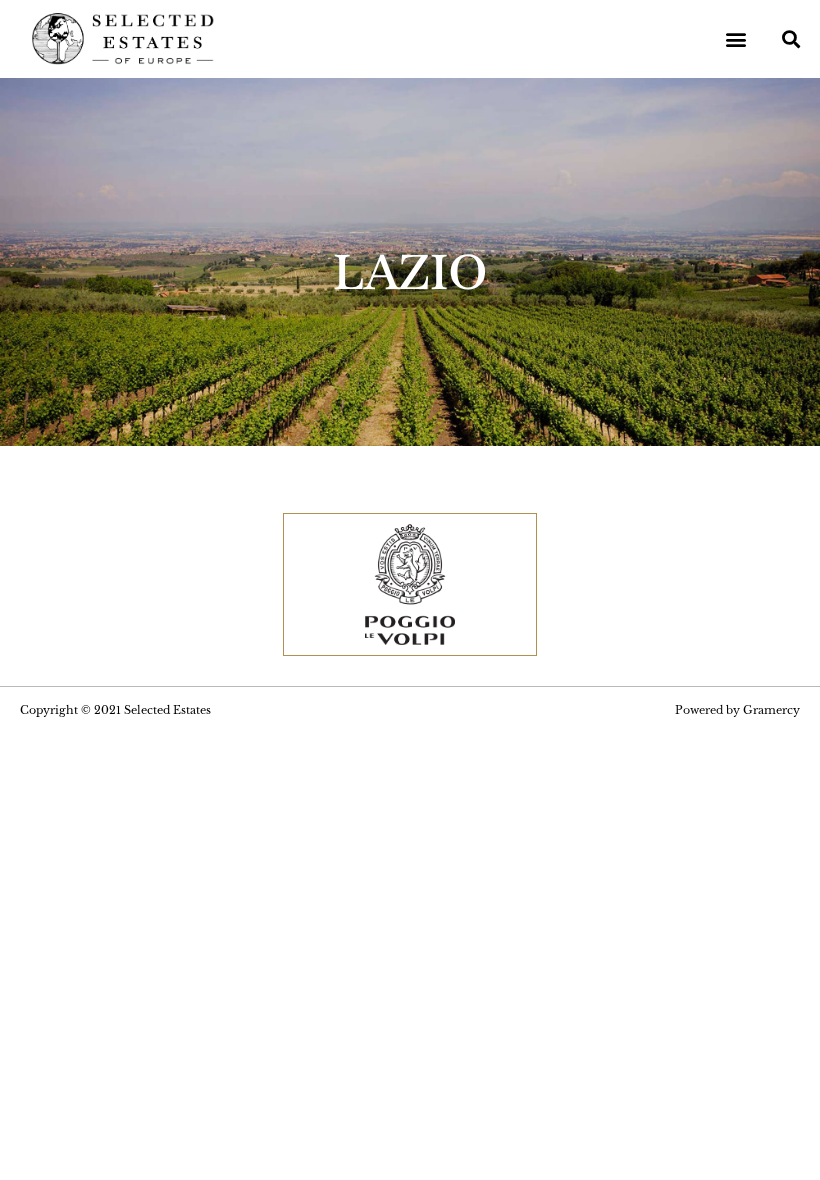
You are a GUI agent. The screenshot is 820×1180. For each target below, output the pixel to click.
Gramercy (771, 710)
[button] (736, 39)
